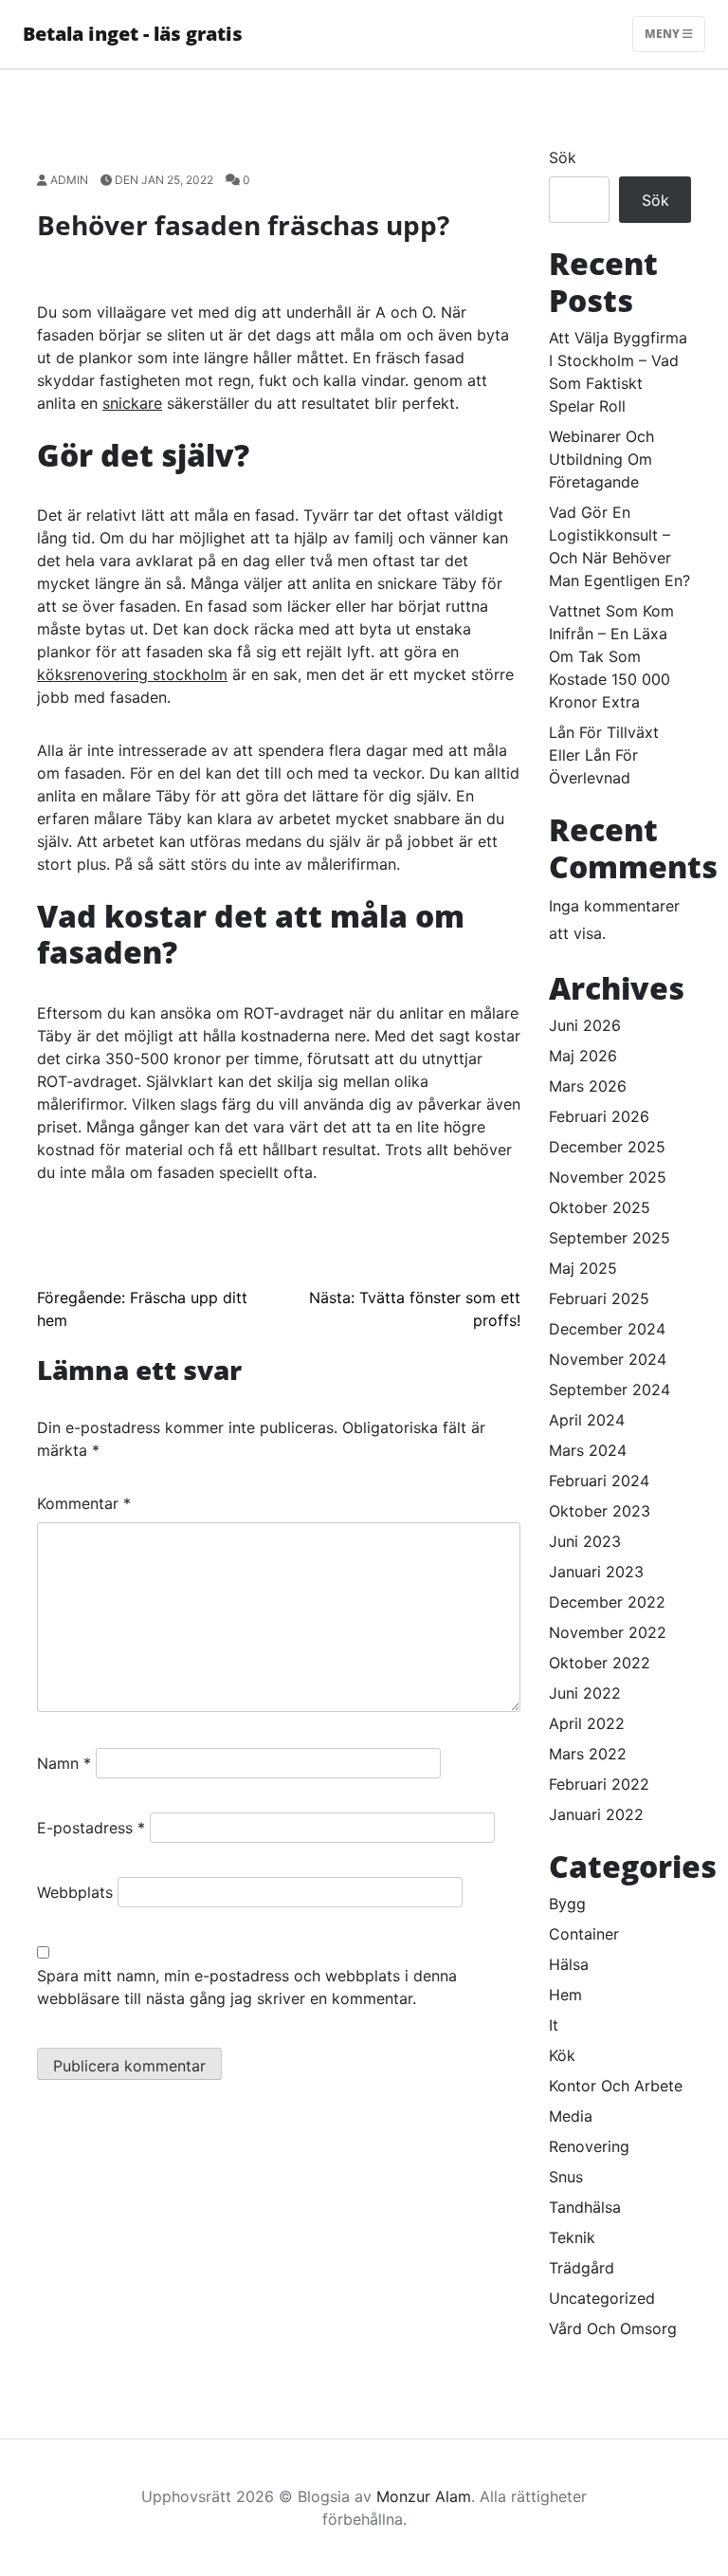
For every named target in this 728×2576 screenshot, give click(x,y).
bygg (567, 1904)
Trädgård (582, 2268)
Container (584, 1934)
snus (566, 2177)
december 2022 (607, 1602)
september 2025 (610, 1238)
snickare (132, 403)
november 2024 (608, 1359)
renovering (589, 2146)
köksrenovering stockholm (132, 674)
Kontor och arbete (616, 2086)
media (571, 2116)
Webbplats (75, 1892)
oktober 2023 (600, 1511)
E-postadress (91, 1828)
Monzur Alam (424, 2496)
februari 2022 (599, 1784)
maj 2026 (583, 1056)
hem (565, 1995)
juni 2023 (585, 1541)
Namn (64, 1763)
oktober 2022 (600, 1663)
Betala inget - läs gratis (133, 34)
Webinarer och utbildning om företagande (601, 459)
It (554, 2025)
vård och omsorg (613, 2328)
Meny (664, 34)
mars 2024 (588, 1450)
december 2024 (607, 1329)
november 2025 (608, 1177)
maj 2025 (583, 1268)
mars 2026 (588, 1086)
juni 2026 (585, 1025)
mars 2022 (588, 1754)
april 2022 (587, 1723)
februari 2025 (599, 1298)
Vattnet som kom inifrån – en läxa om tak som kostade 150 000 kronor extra (611, 656)
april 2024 (587, 1420)
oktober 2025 (600, 1207)
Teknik (572, 2237)
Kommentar (84, 1503)
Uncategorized (602, 2298)
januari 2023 (596, 1572)
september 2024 (610, 1389)
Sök (563, 157)
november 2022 (608, 1632)
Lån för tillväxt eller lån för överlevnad (604, 755)
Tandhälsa (585, 2207)
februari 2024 (599, 1481)
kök (562, 2055)
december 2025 (607, 1147)
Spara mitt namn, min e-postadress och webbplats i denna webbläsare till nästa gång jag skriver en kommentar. (247, 1987)
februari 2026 (599, 1116)
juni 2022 (585, 1693)
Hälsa (569, 1964)
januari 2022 (596, 1814)
